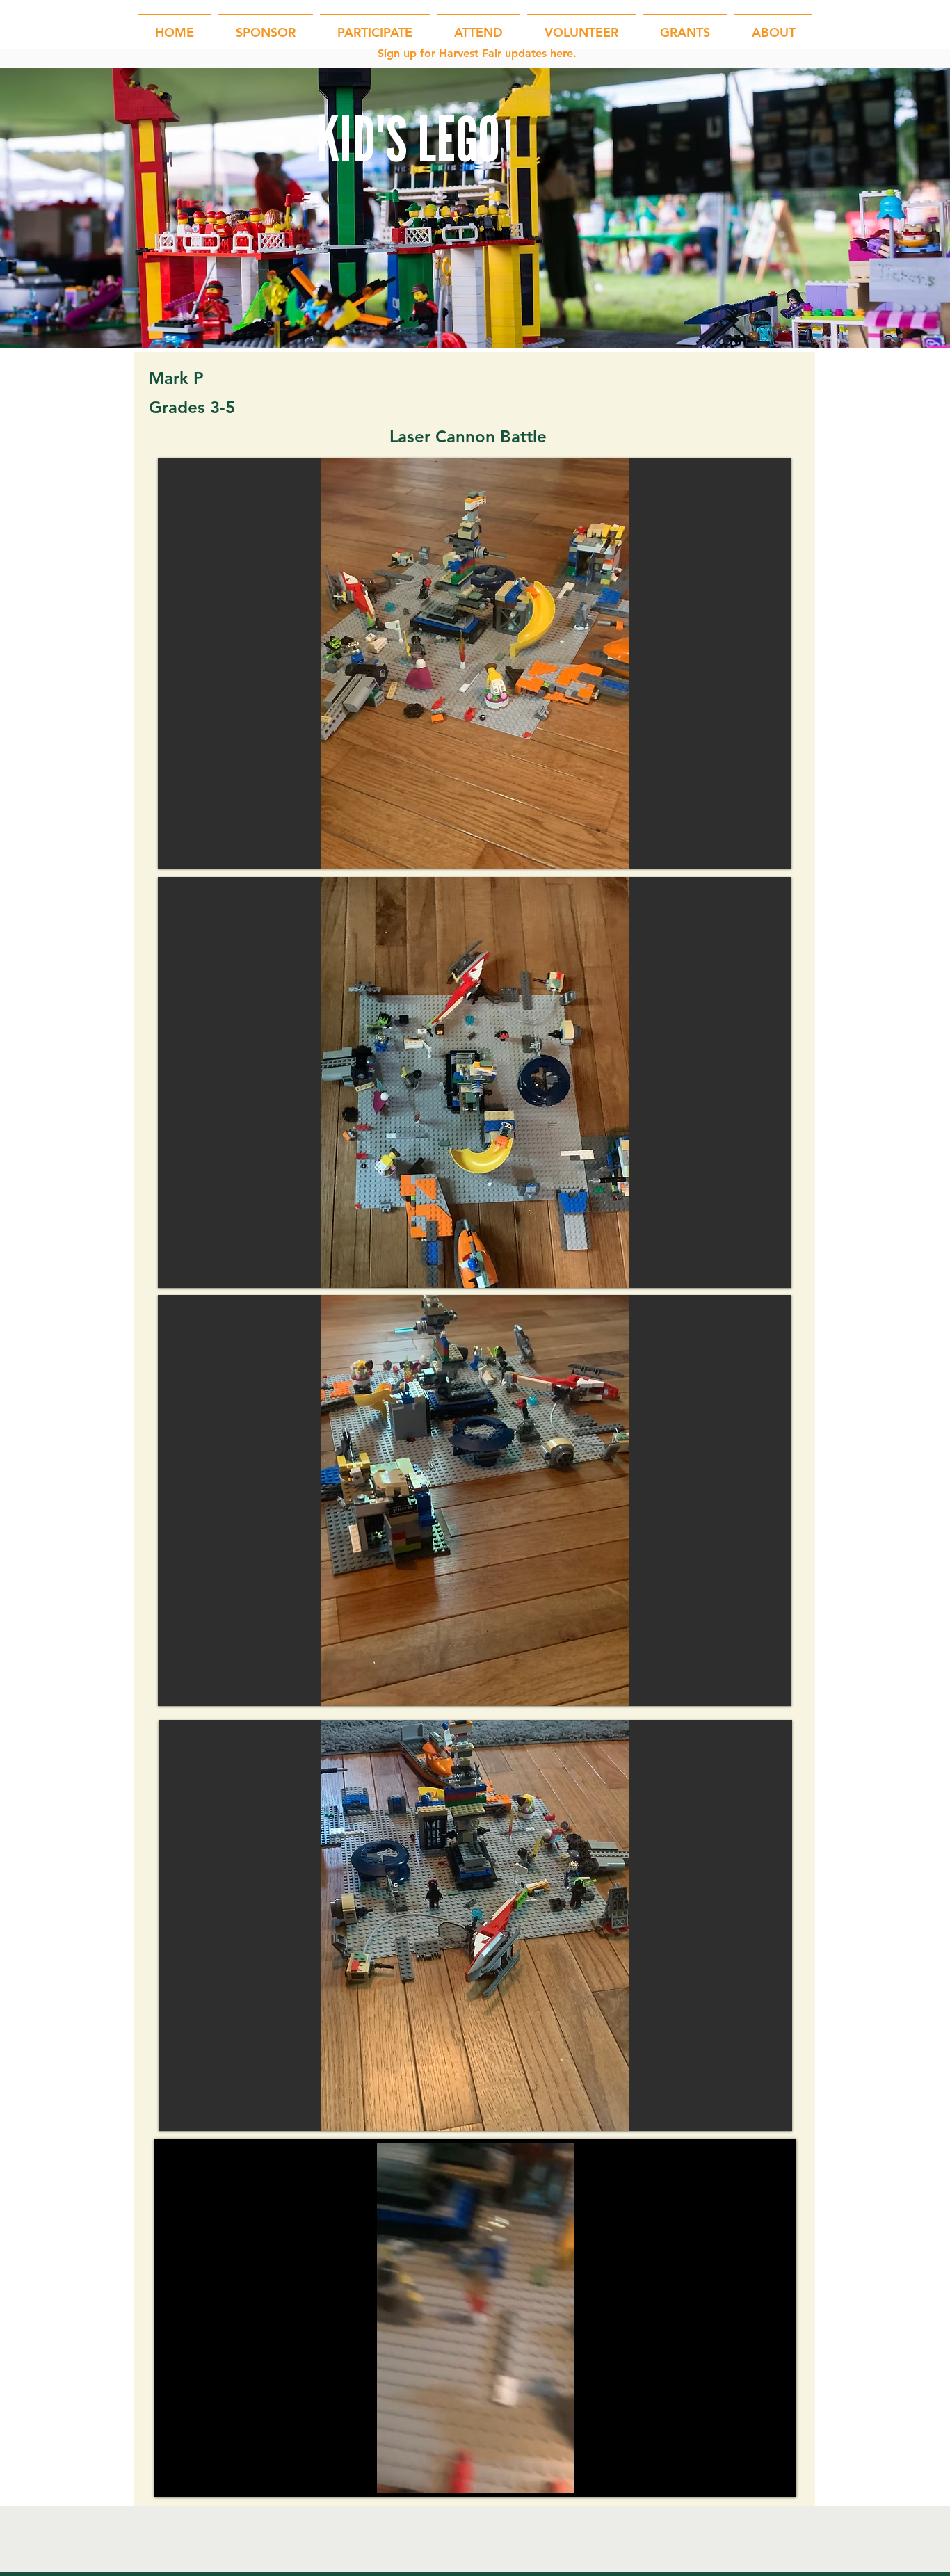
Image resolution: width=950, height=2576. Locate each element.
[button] (375, 26)
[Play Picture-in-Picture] (750, 2474)
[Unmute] (200, 2474)
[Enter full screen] (773, 2474)
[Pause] (177, 2474)
